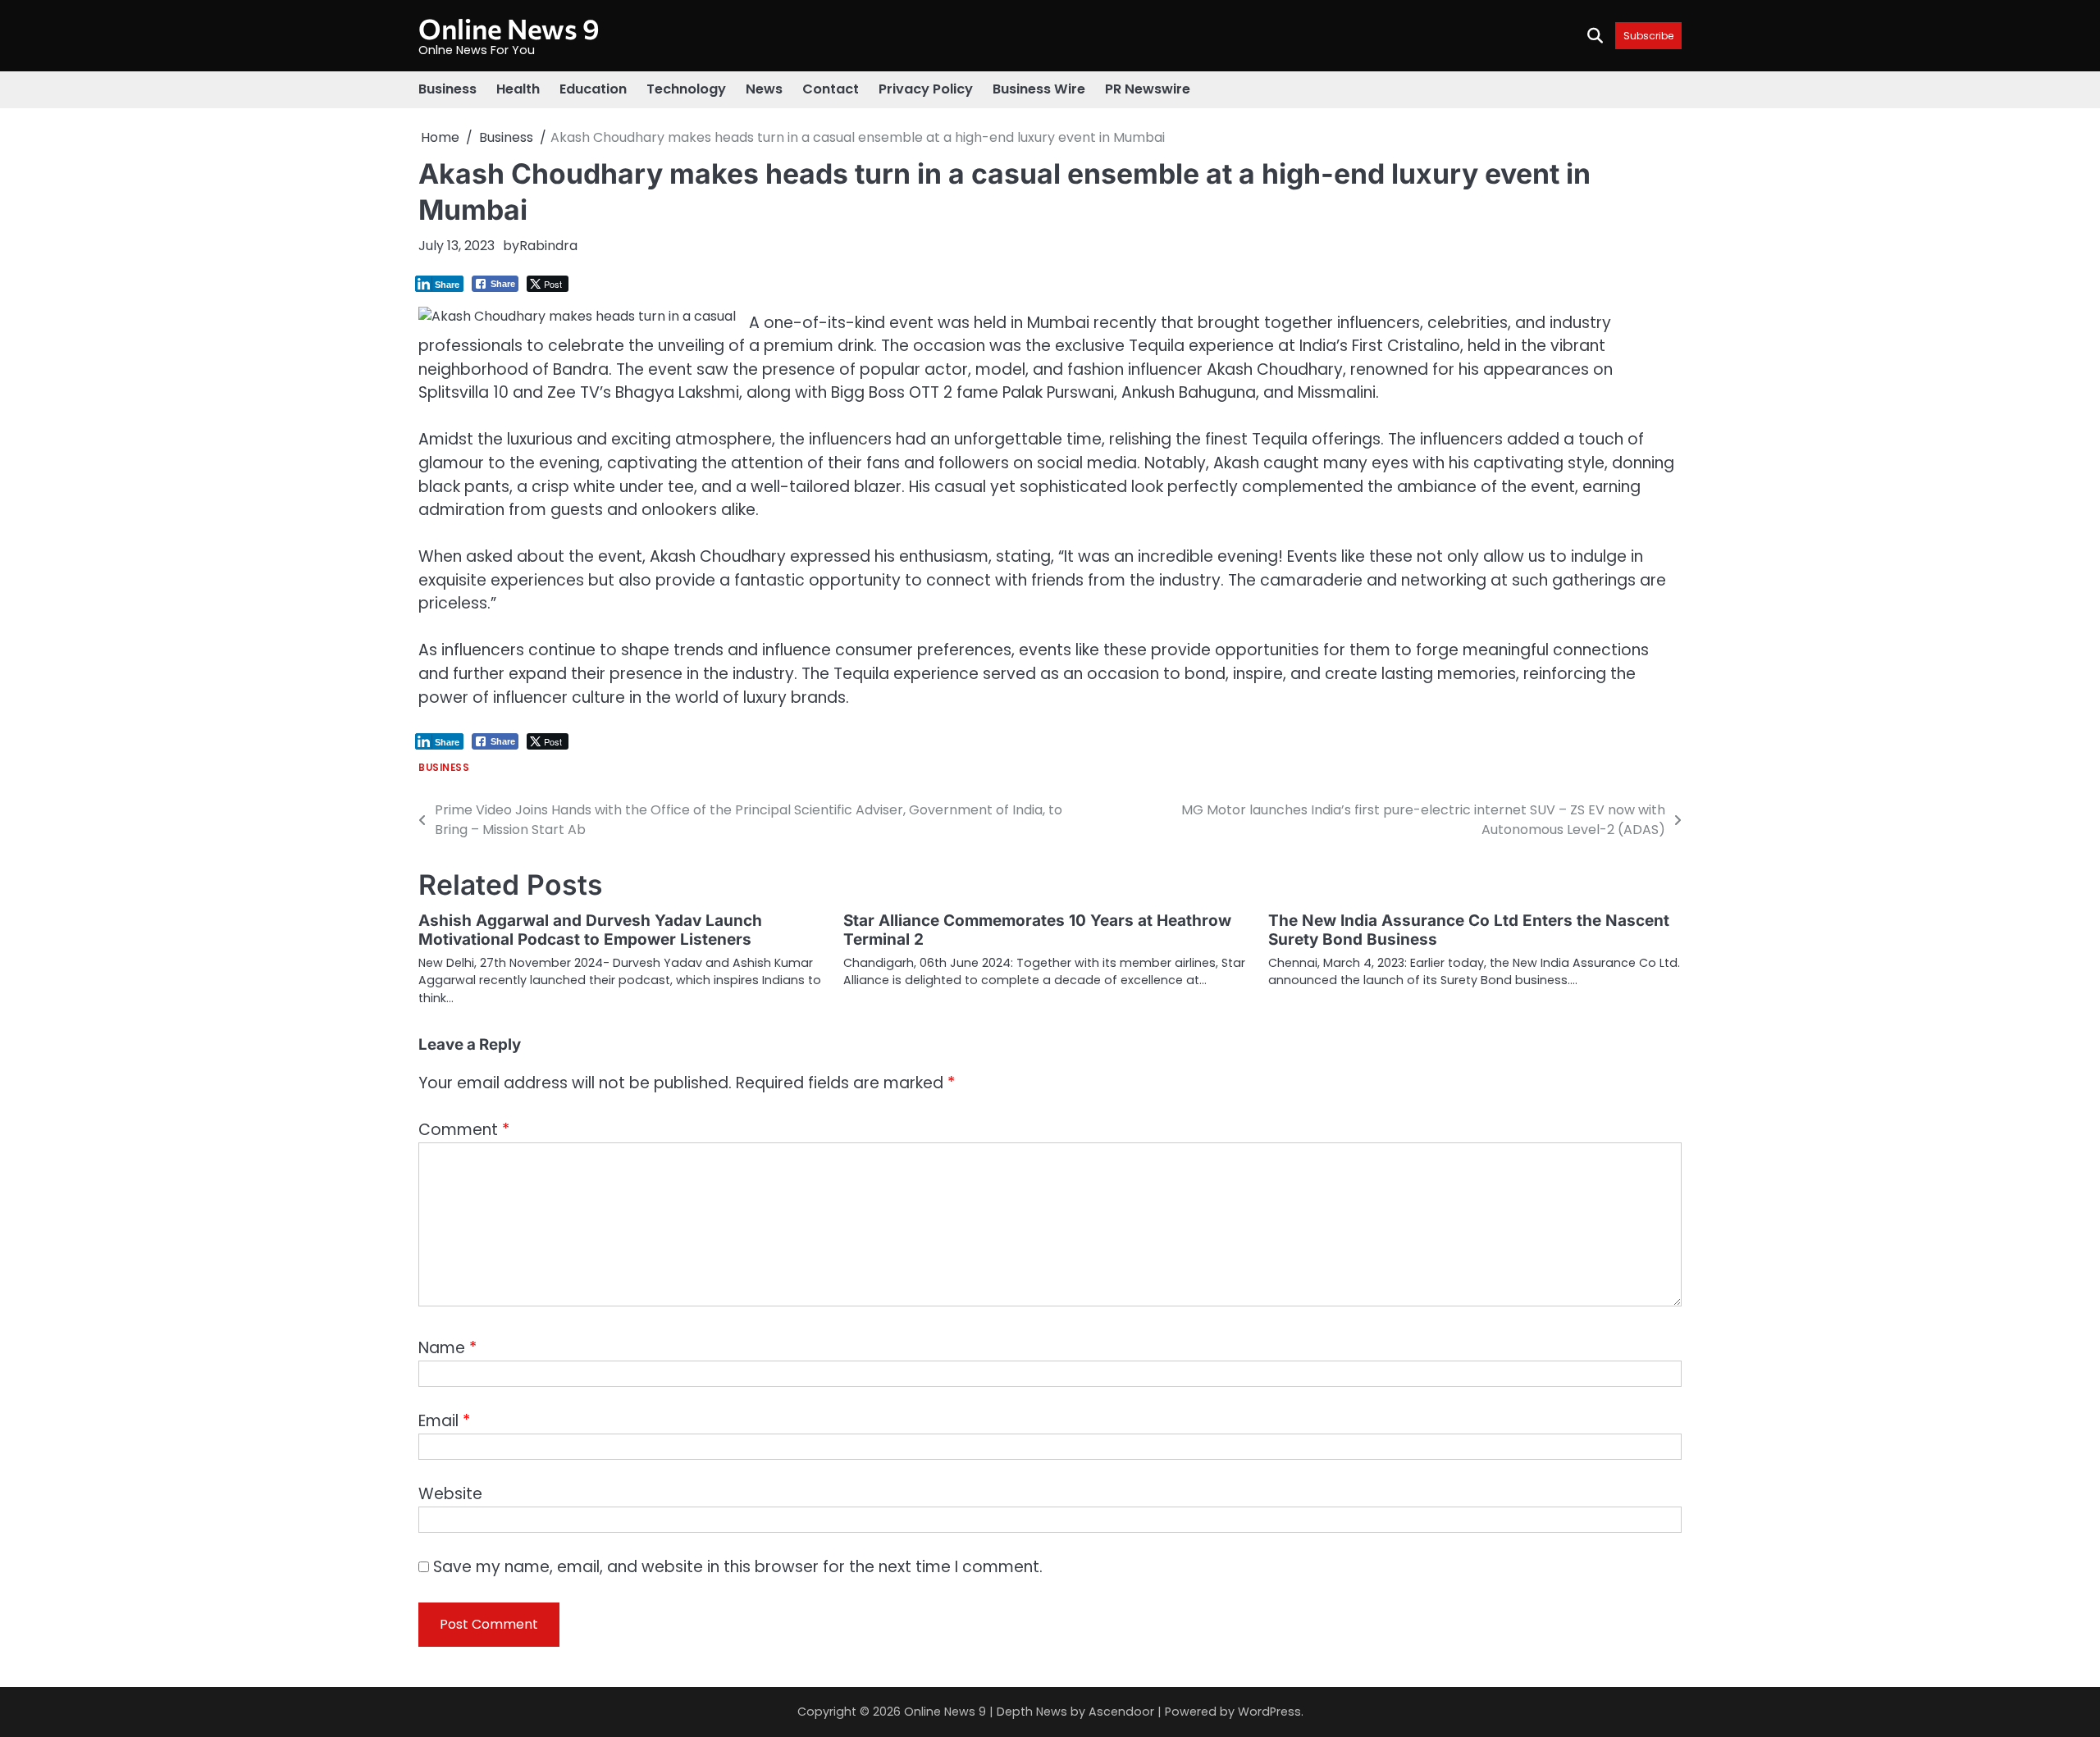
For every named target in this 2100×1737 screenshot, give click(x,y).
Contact (831, 89)
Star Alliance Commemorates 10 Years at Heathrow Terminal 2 (1037, 930)
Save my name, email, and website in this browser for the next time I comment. (738, 1567)
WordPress (1269, 1712)
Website (450, 1494)
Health (518, 89)
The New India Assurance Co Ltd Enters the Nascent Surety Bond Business (1469, 930)
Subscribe (1648, 36)
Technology (686, 89)
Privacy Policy (926, 89)
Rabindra (548, 246)
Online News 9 (509, 28)
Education (593, 89)
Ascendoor (1121, 1712)
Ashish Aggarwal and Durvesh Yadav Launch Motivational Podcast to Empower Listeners (590, 930)
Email (444, 1421)
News (764, 89)
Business (447, 89)
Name (447, 1348)
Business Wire (1039, 89)
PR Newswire (1148, 89)
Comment (464, 1130)
